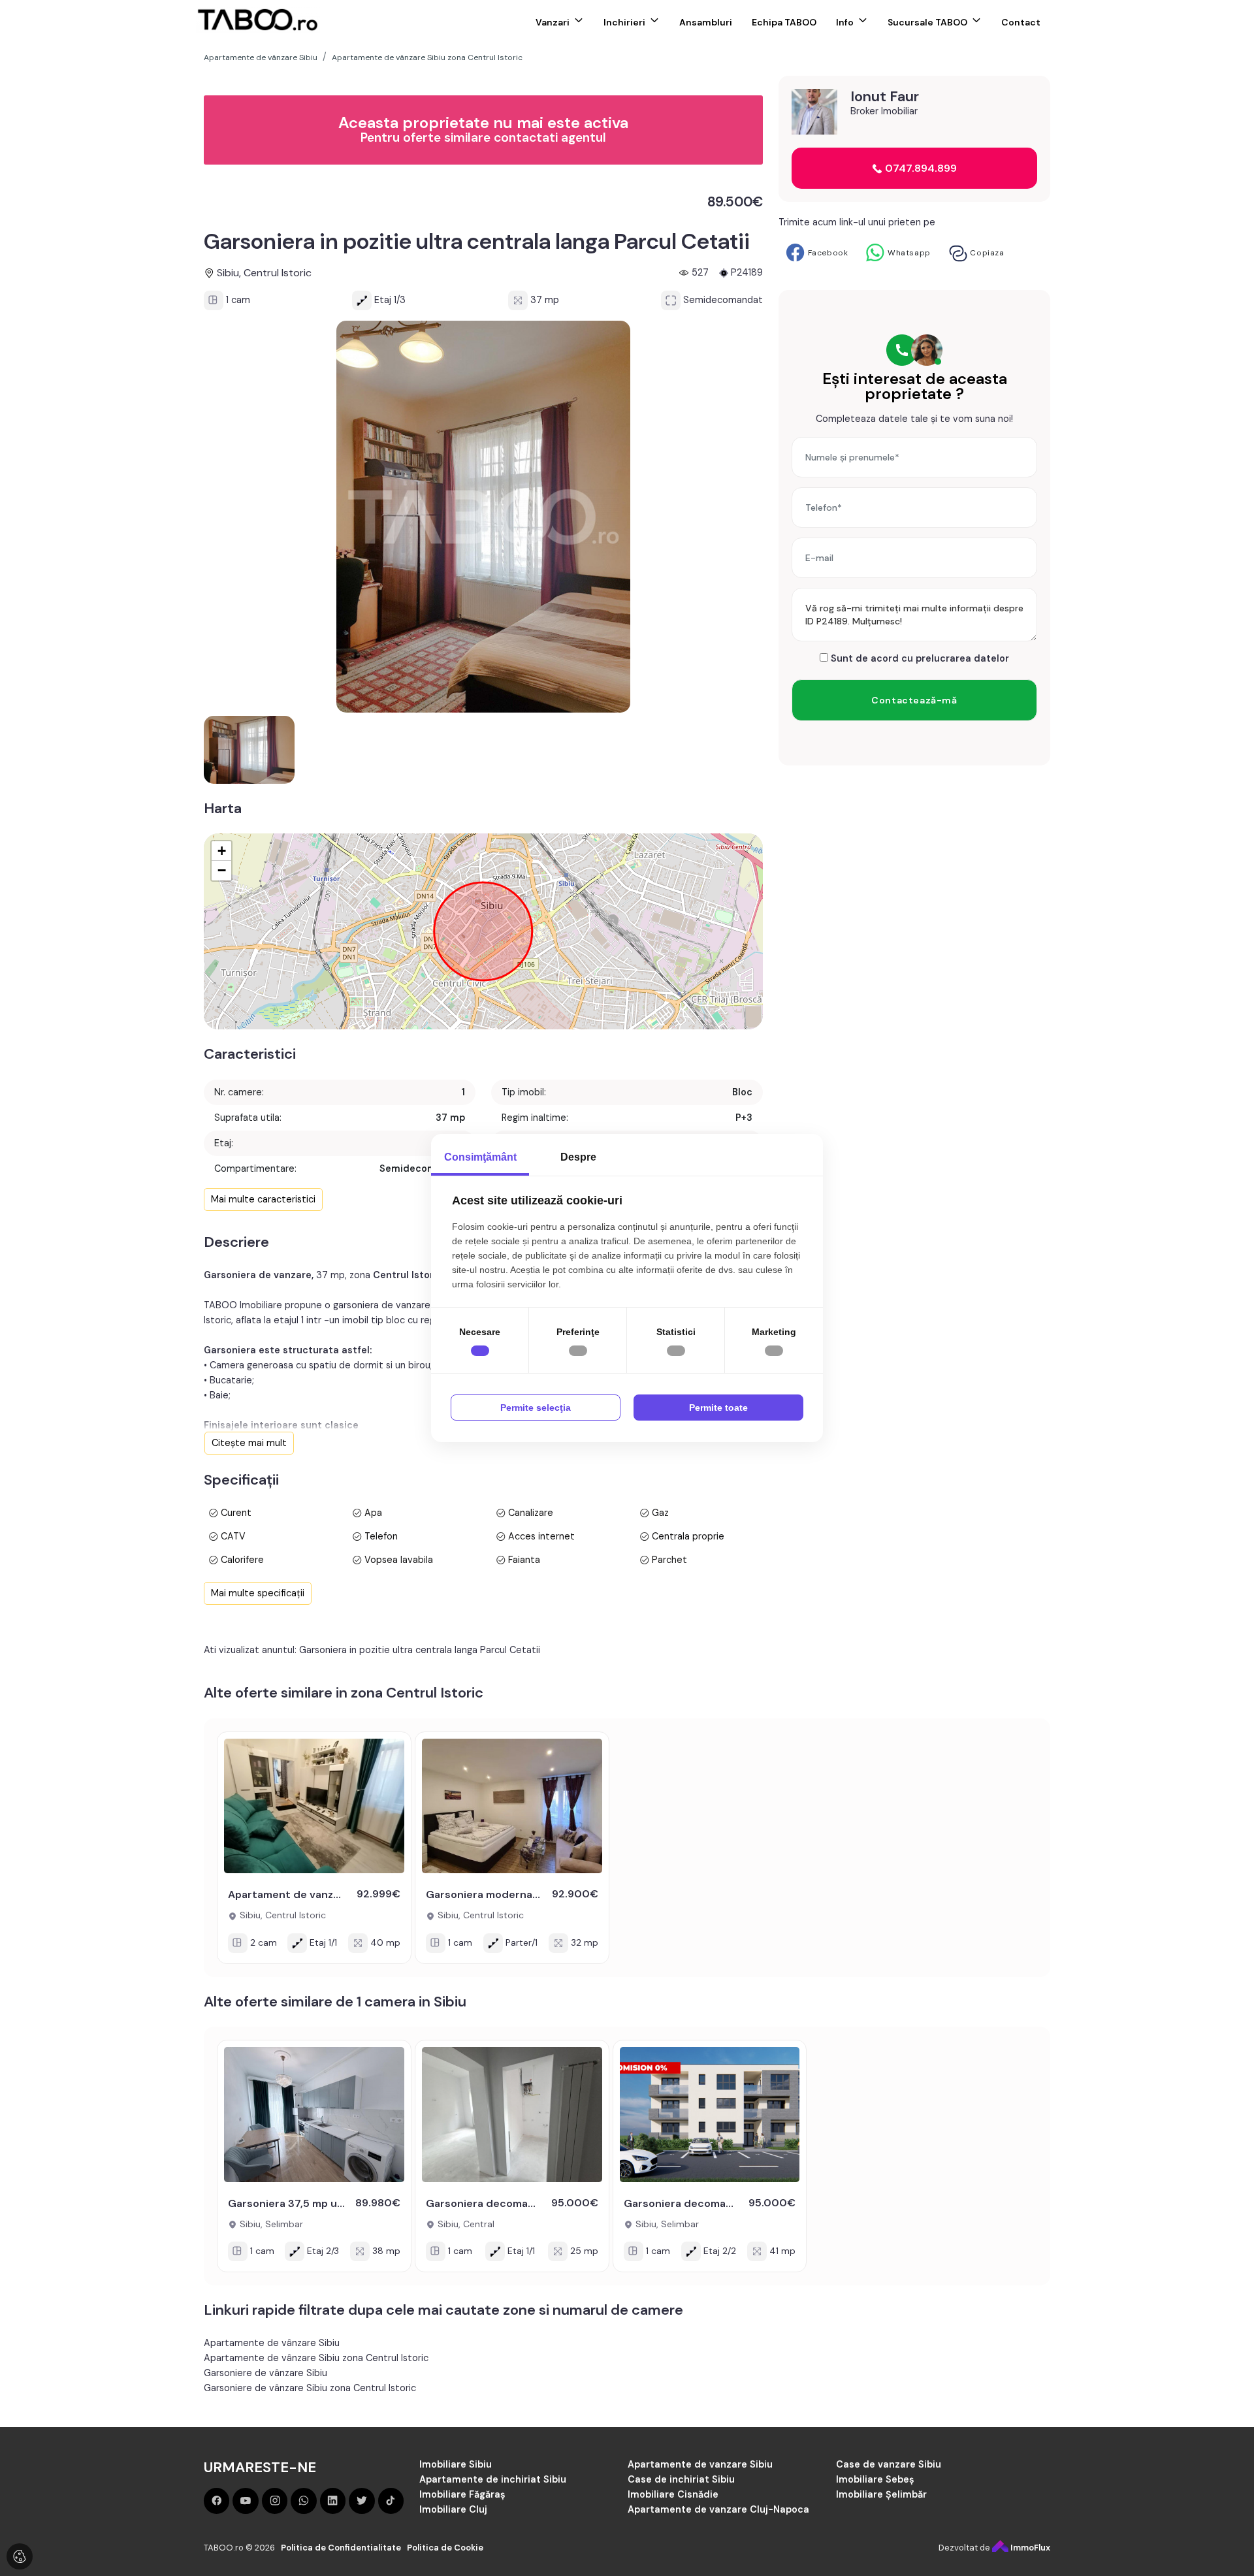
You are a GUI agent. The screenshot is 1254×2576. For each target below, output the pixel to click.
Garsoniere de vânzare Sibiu (265, 2373)
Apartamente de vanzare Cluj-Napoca (718, 2509)
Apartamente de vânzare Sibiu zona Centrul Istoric (316, 2358)
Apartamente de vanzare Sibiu (700, 2464)
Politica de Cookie (445, 2548)
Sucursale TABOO (927, 22)
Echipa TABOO (784, 22)
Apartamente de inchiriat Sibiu (493, 2479)
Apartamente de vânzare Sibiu (272, 2343)
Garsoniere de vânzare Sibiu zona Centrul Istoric (310, 2388)
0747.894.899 (920, 168)
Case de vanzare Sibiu (889, 2464)
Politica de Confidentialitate (341, 2548)
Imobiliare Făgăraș (462, 2494)
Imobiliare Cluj (453, 2509)
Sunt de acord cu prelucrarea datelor (919, 658)
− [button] (222, 870)
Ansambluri (706, 22)
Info (845, 22)
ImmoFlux (1029, 2548)
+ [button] (222, 851)
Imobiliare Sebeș (875, 2479)
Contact (1021, 22)
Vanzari (553, 22)
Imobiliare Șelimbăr (881, 2494)
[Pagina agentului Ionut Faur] (814, 112)
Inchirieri (624, 22)
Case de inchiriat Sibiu (681, 2479)
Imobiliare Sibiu (456, 2464)
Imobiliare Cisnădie (673, 2494)
